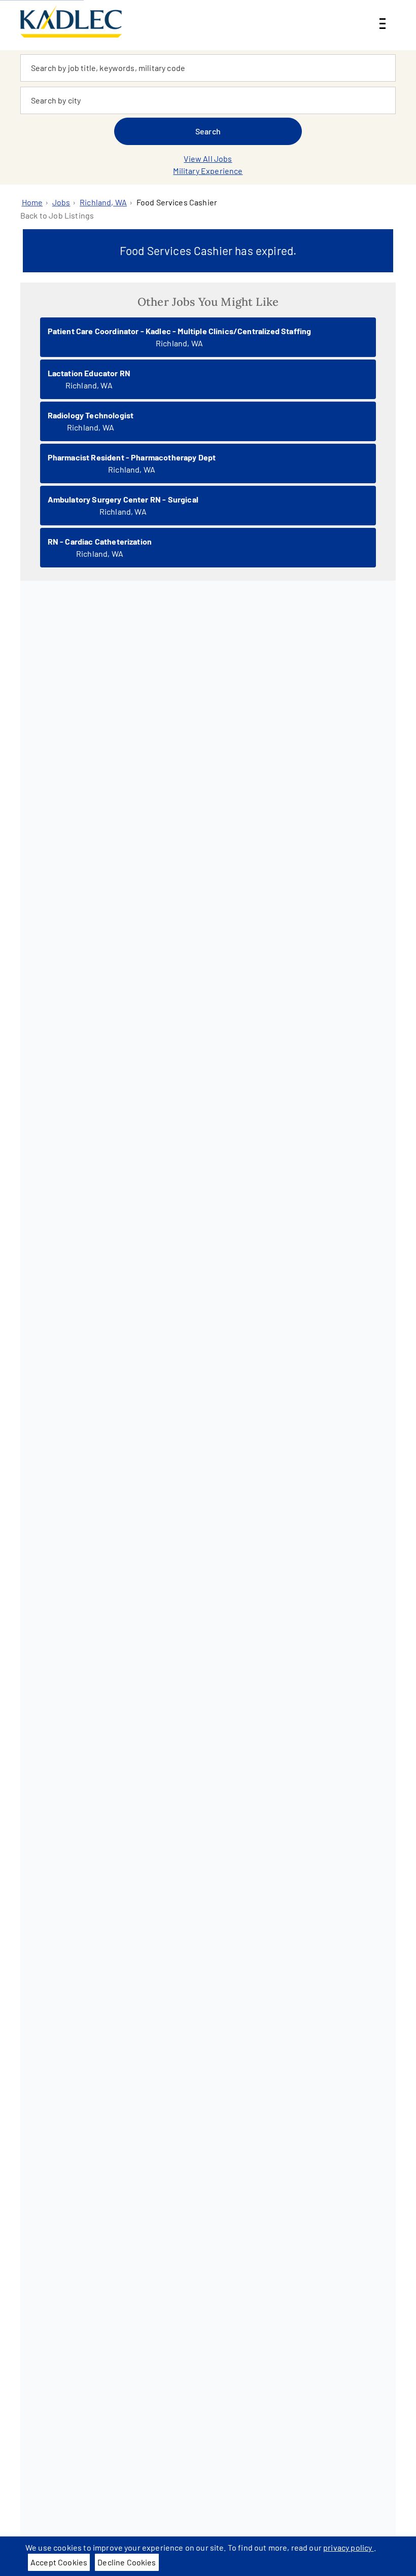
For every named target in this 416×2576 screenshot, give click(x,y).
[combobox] (208, 68)
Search (208, 131)
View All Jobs (208, 158)
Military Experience (208, 171)
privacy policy (348, 2547)
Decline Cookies (127, 2562)
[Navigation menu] (383, 15)
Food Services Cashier (177, 202)
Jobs (61, 202)
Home (32, 202)
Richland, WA (103, 202)
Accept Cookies (59, 2562)
